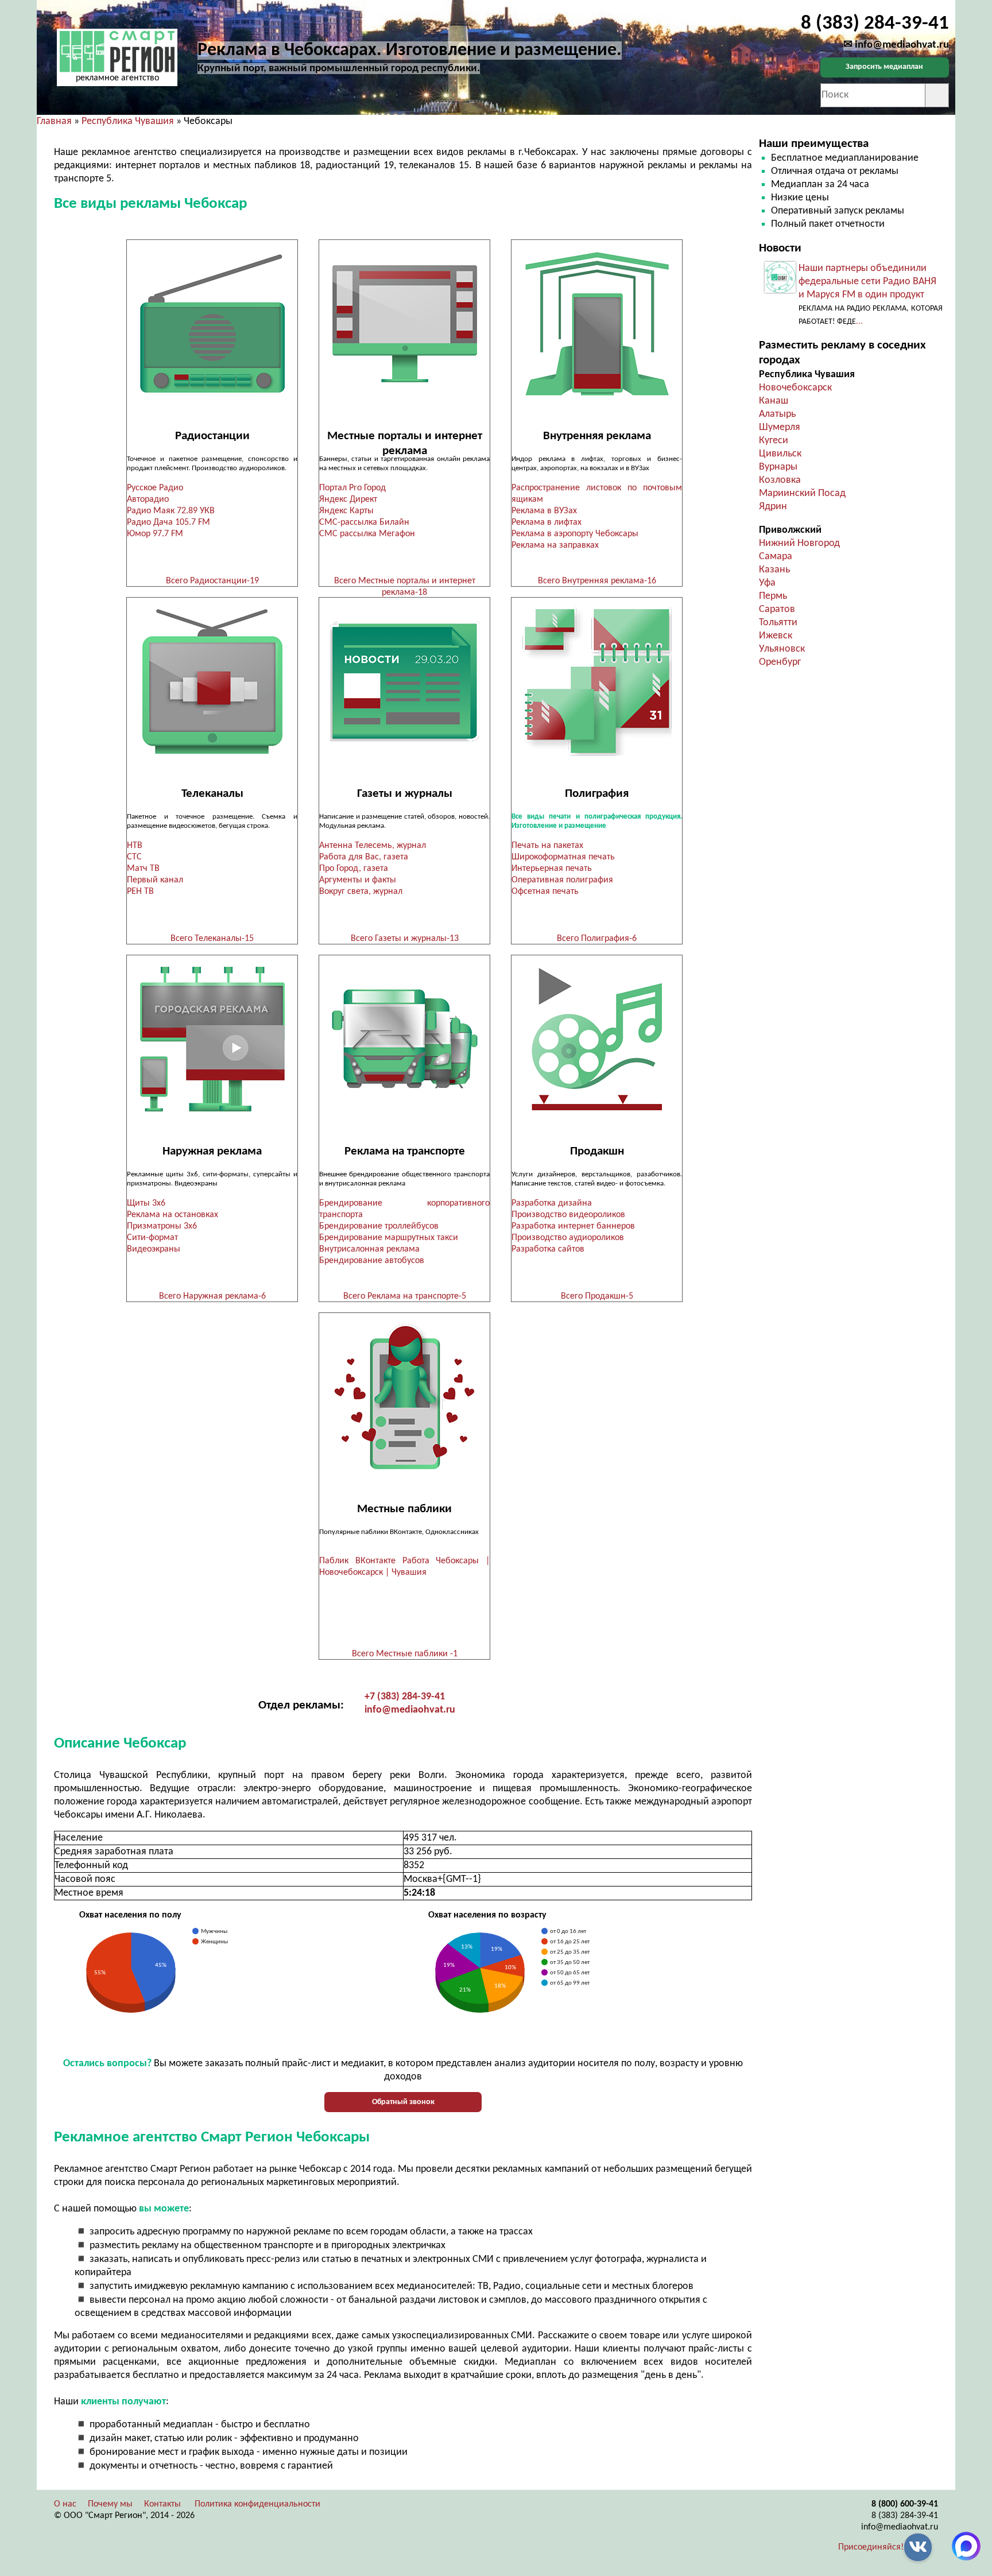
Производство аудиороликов (568, 1238)
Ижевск (776, 636)
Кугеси (774, 441)
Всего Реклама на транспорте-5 (405, 1296)
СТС (134, 857)
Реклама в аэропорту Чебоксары (575, 534)
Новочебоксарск (795, 388)
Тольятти (778, 623)
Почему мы (110, 2504)
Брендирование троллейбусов (379, 1226)
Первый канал (155, 880)
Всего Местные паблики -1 (405, 1654)
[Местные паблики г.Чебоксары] (404, 1397)
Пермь (773, 596)
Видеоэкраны (154, 1249)
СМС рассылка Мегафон (367, 534)
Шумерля (780, 427)
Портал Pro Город (352, 488)
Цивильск (780, 454)
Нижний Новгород (799, 543)
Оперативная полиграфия (562, 880)
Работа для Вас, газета (364, 857)
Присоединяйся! (871, 2547)
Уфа (767, 583)
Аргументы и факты (358, 880)
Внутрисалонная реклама (369, 1249)
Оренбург (780, 662)
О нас (65, 2504)
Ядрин (773, 507)
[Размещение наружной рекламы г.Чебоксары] (212, 1039)
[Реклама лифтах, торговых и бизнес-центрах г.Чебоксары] (597, 324)
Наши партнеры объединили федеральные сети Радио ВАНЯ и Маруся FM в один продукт (867, 282)
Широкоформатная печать (563, 857)
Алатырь (777, 414)
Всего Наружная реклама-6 (212, 1296)
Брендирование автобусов (372, 1261)
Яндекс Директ (348, 499)
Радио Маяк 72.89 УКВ (171, 511)
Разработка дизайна (552, 1203)
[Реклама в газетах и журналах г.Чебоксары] (404, 682)
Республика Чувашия (128, 121)
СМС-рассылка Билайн (364, 522)
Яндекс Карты (346, 511)
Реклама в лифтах (547, 522)
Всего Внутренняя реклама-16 (597, 581)
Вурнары (778, 467)
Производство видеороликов (568, 1215)
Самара (776, 557)
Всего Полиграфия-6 (597, 939)
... (859, 322)
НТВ (135, 846)
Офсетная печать (545, 892)
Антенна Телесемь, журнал (373, 846)
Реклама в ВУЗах (544, 511)
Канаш (774, 401)
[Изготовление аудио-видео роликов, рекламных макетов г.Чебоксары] (597, 1039)
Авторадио (148, 499)
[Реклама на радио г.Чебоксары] (212, 324)
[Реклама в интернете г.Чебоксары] (404, 324)
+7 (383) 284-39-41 (405, 1697)
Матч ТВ (143, 869)
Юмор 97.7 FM (155, 534)
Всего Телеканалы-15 (212, 939)
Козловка (780, 480)
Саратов (777, 609)
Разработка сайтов (548, 1249)
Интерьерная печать (552, 869)
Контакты (162, 2504)
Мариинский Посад (802, 493)
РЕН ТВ (140, 892)
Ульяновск (782, 649)
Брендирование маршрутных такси (389, 1238)
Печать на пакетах (547, 846)
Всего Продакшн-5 (597, 1296)
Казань (774, 570)
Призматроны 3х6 (162, 1226)
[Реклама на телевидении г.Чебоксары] (212, 682)
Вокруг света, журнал (361, 892)
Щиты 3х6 (146, 1203)
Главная (54, 121)
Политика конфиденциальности (257, 2504)
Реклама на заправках (555, 545)
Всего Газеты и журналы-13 (405, 939)
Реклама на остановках (173, 1215)
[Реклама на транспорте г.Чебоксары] (404, 1039)
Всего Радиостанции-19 (212, 581)
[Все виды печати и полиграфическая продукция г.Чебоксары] (597, 682)
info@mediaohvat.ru (410, 1710)
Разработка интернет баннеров (573, 1226)
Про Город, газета (354, 869)
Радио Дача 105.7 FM (168, 522)
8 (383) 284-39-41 (905, 2516)
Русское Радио (155, 488)
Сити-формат (152, 1238)
